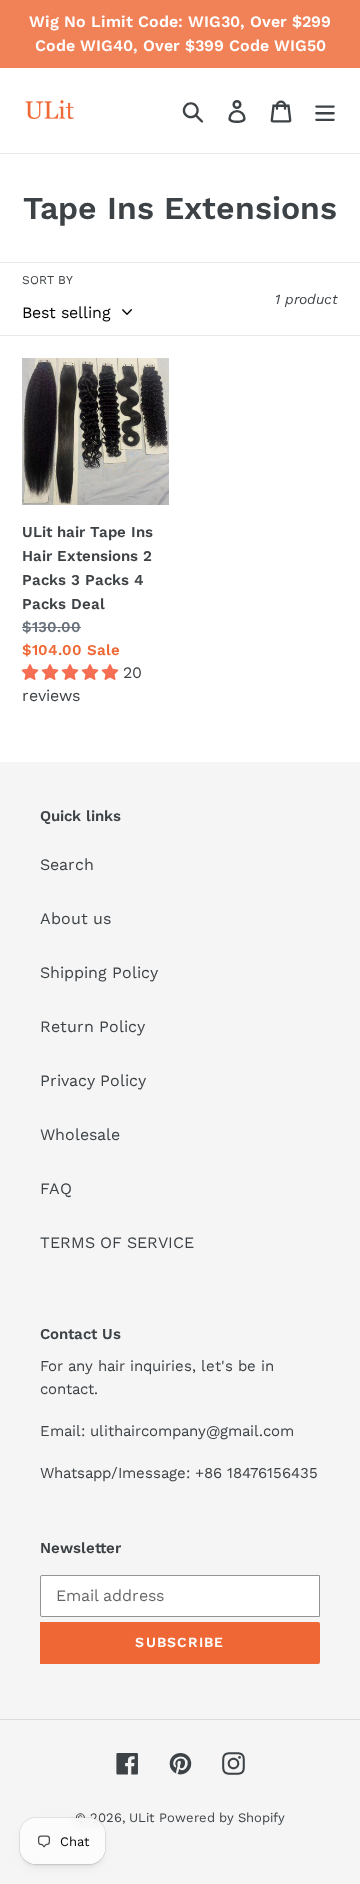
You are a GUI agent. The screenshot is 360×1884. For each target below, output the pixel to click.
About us (75, 918)
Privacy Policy (93, 1080)
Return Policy (92, 1026)
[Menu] (325, 110)
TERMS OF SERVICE (117, 1242)
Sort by (47, 280)
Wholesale (80, 1134)
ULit (141, 1817)
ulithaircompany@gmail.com (192, 1431)
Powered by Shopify (222, 1817)
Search (67, 864)
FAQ (56, 1188)
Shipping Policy (99, 972)
